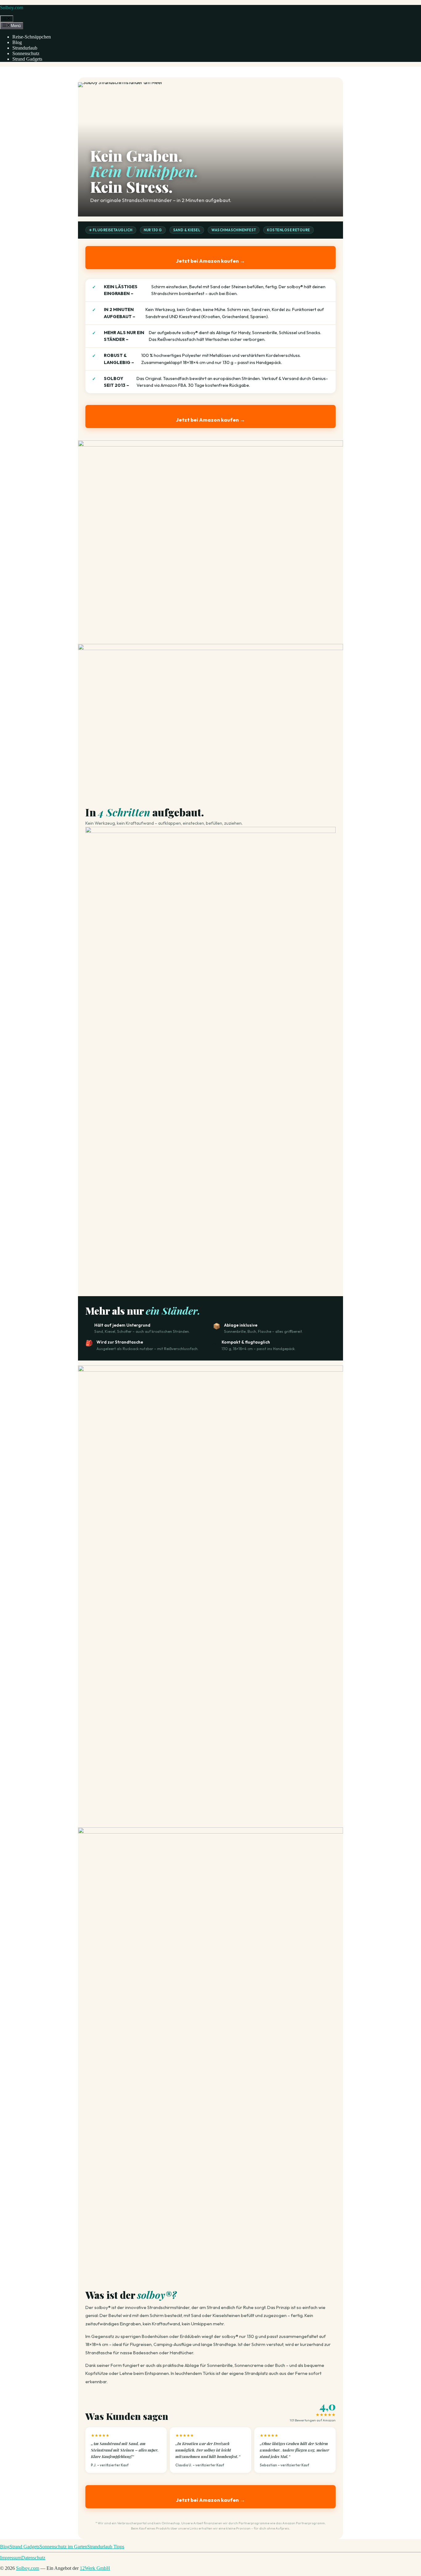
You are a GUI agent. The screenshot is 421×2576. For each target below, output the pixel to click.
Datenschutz (33, 2558)
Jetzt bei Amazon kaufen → (211, 261)
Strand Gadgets (27, 59)
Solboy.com (12, 8)
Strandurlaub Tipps (106, 2547)
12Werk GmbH (95, 2568)
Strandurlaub (25, 48)
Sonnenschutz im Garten (63, 2547)
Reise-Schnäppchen (32, 37)
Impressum (11, 2558)
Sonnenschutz (26, 53)
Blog (17, 42)
